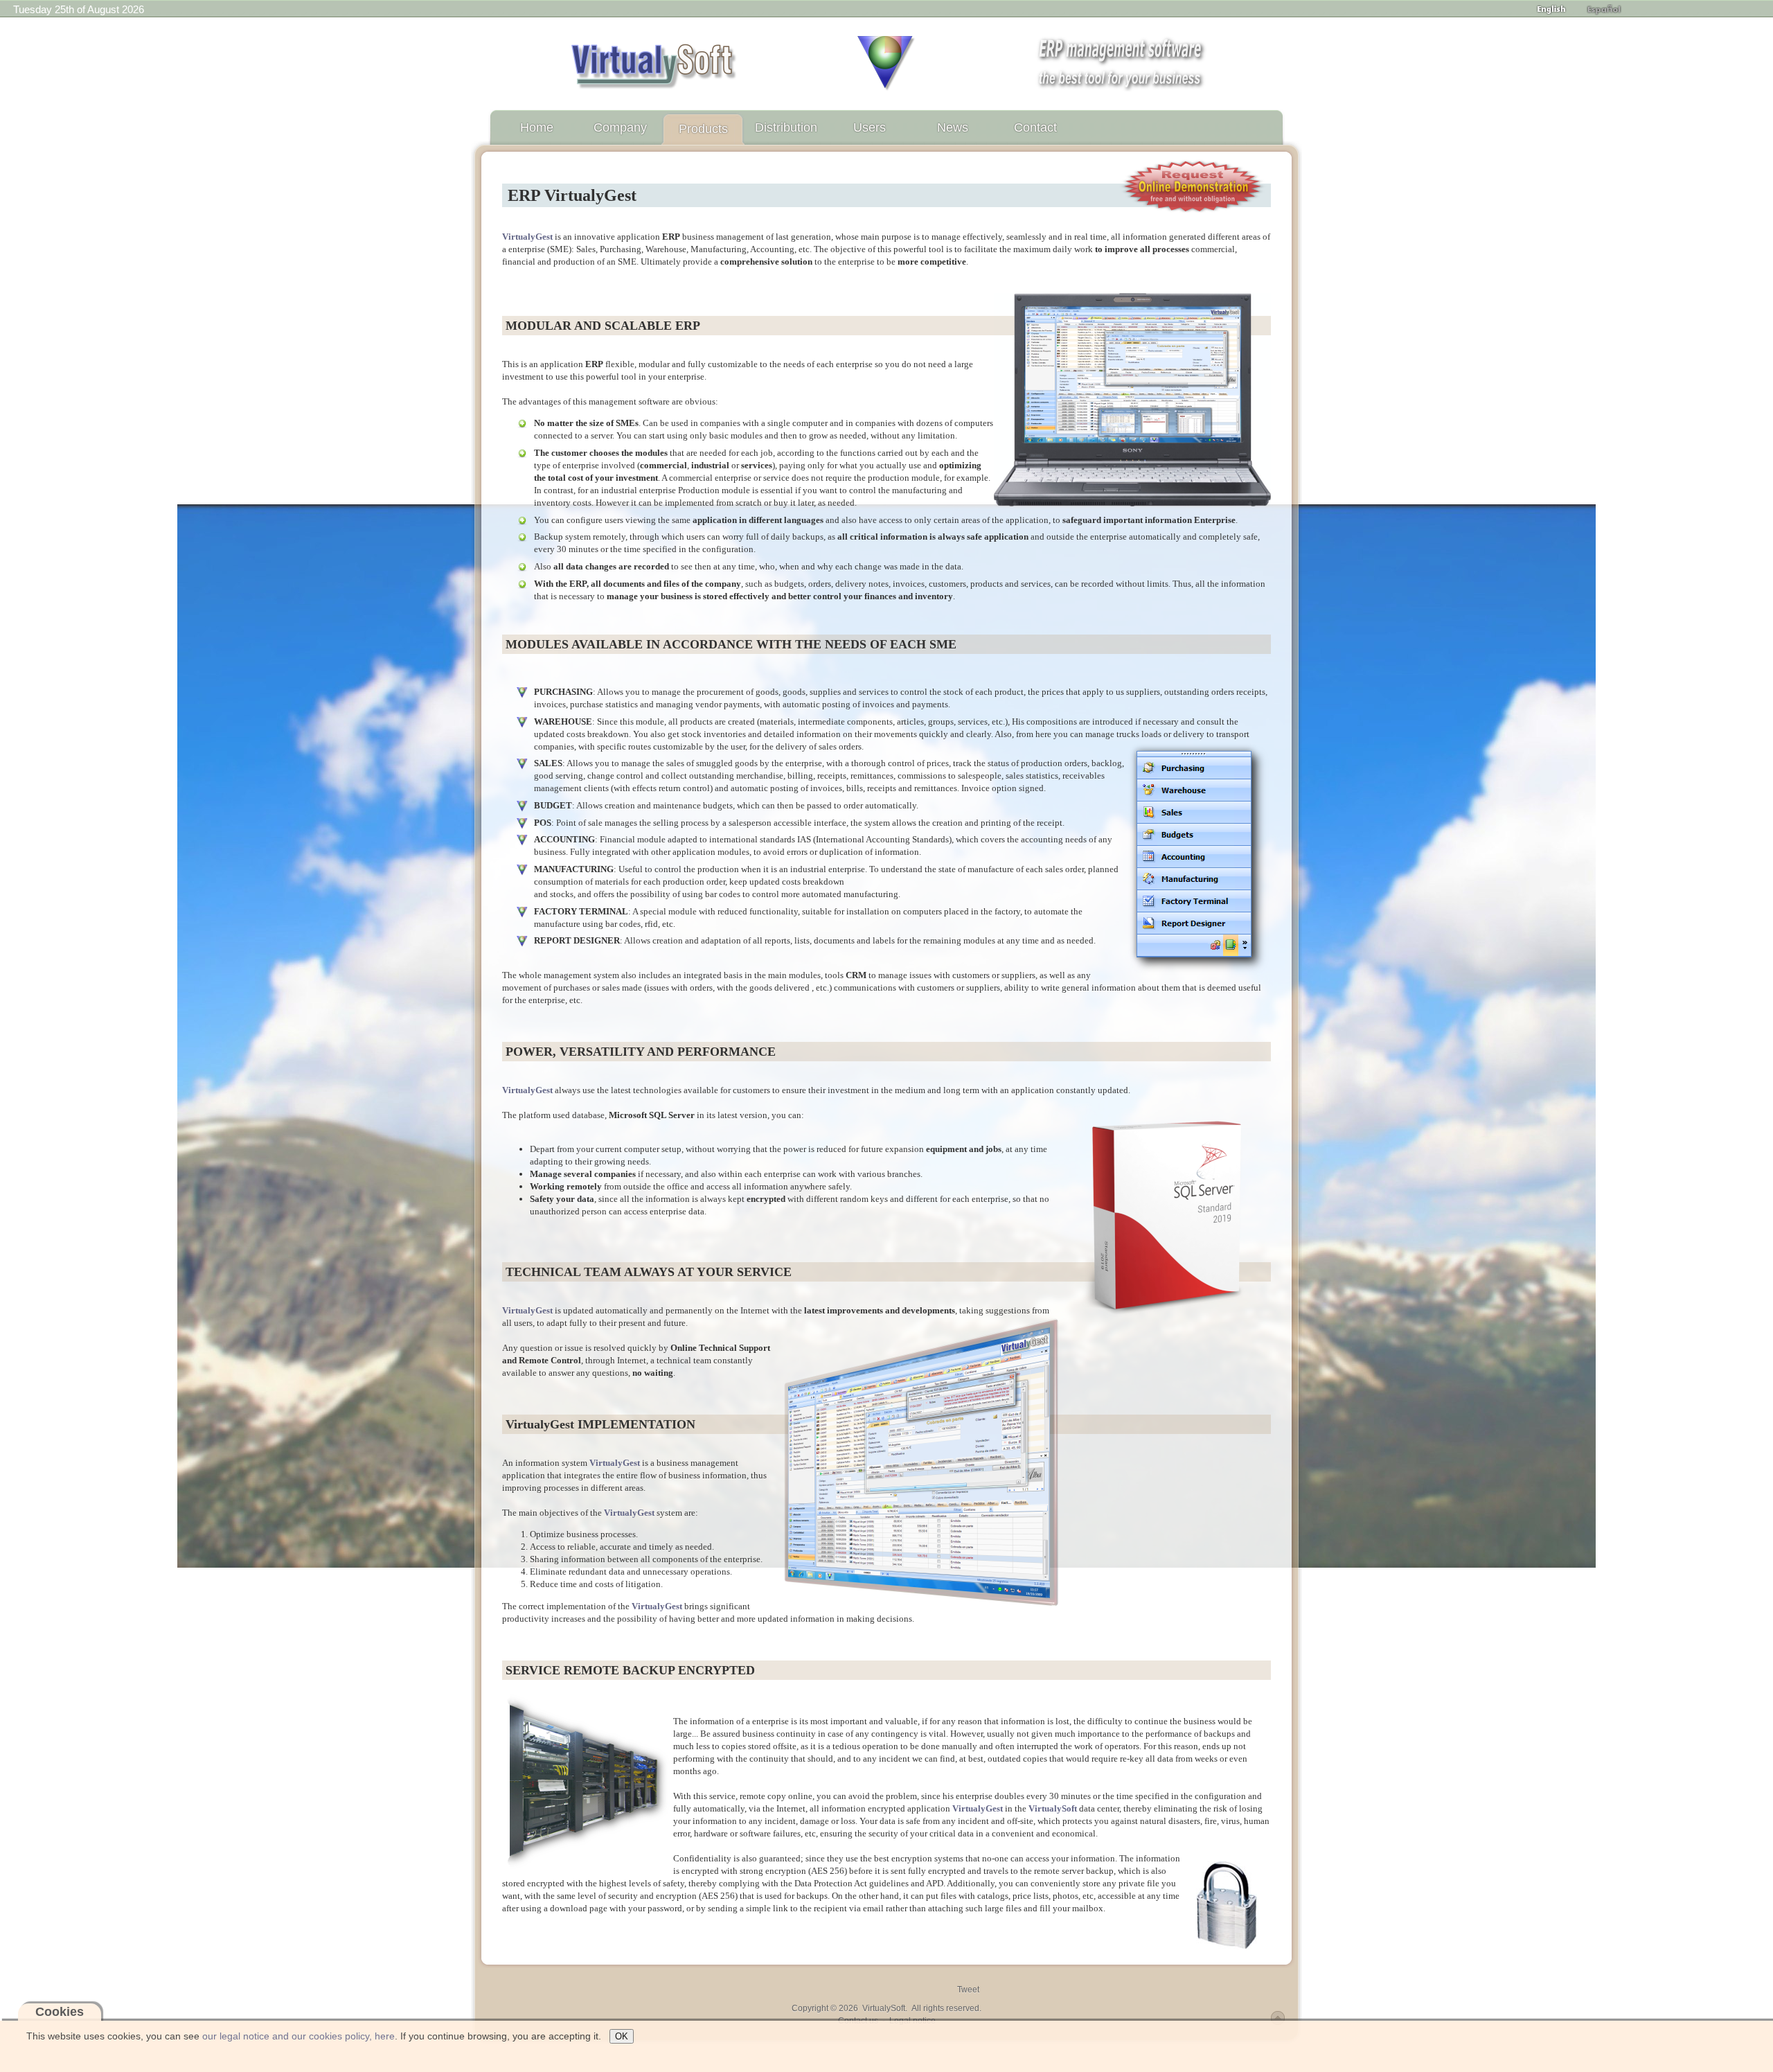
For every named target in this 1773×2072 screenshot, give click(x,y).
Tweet (968, 1990)
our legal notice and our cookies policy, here (299, 2036)
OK (622, 2036)
